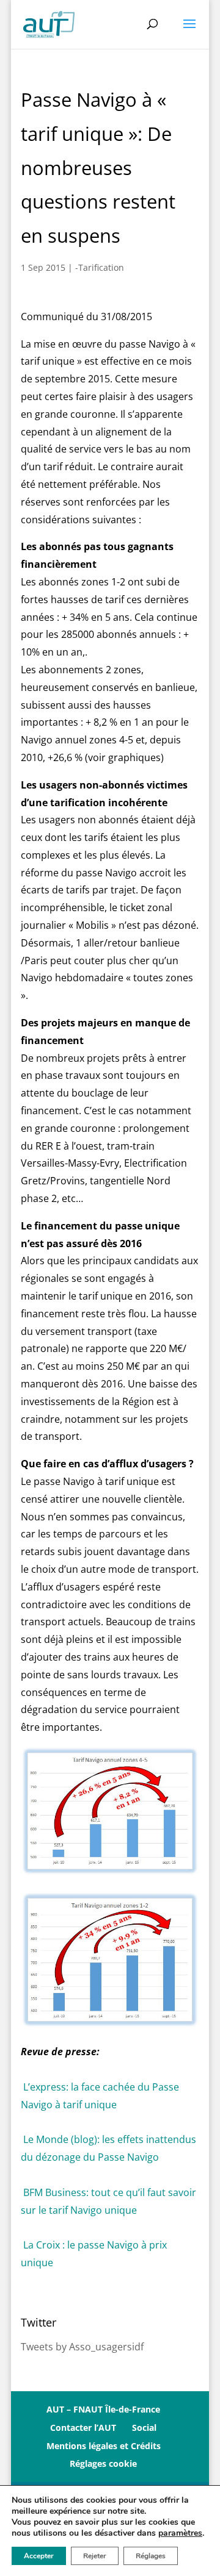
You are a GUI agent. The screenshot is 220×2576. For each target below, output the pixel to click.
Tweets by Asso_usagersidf (82, 2347)
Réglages (151, 2556)
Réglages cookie (103, 2463)
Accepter (39, 2556)
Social (144, 2428)
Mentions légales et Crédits (104, 2446)
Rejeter (95, 2556)
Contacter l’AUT (83, 2428)
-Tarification (100, 267)
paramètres (180, 2533)
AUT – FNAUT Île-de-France (103, 2409)
